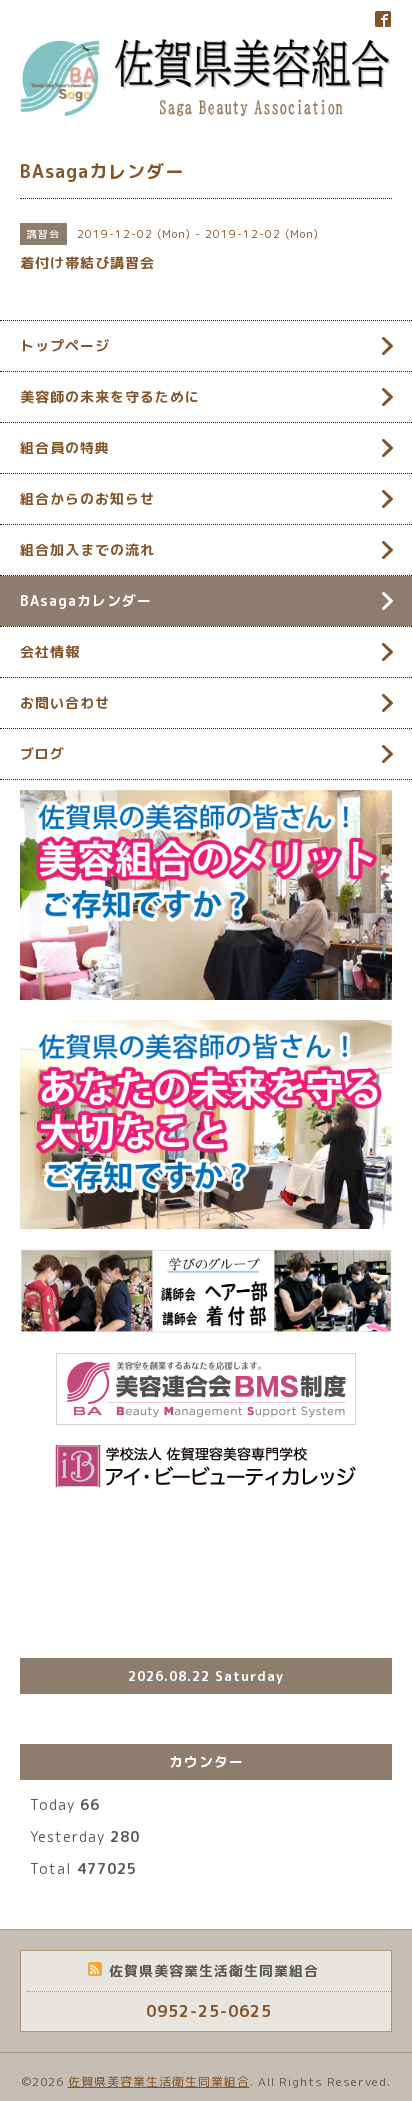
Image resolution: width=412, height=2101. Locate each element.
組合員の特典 (65, 447)
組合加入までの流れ (87, 549)
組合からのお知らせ (87, 498)
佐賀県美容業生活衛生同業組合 (159, 2081)
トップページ (65, 345)
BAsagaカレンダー (86, 600)
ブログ (42, 753)
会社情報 (50, 651)
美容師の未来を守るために (110, 396)
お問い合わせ (65, 702)
